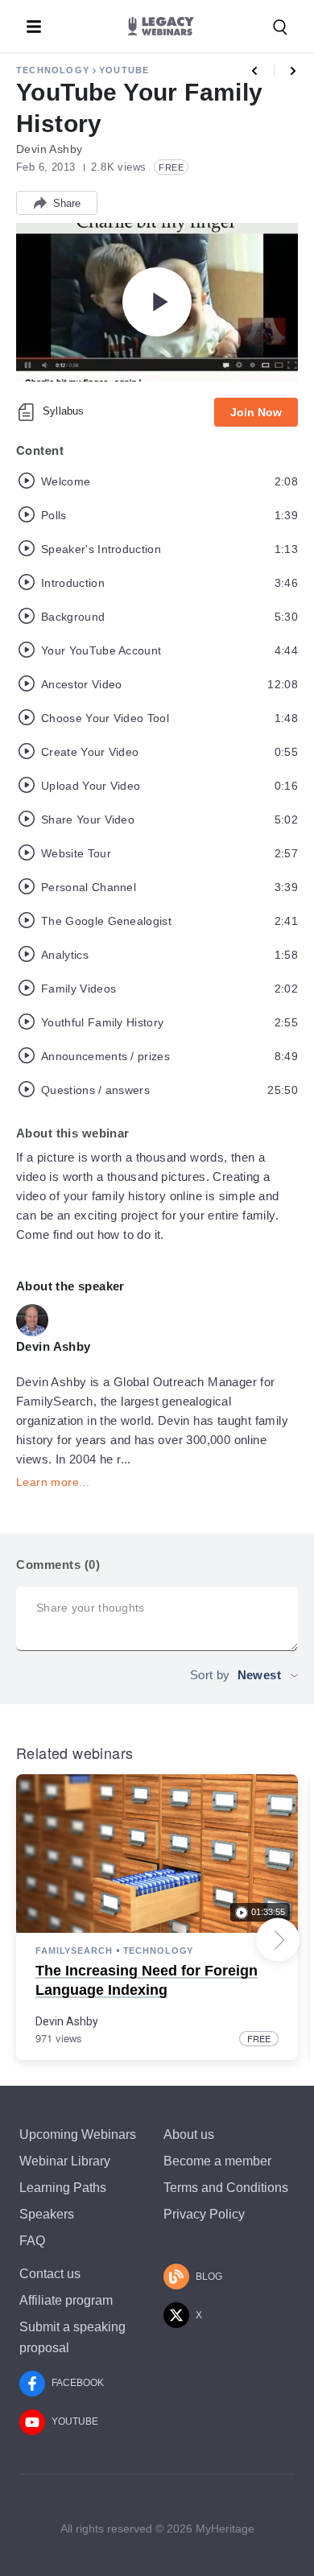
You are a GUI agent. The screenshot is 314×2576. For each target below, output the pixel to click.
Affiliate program (66, 2300)
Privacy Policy (204, 2214)
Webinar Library (65, 2161)
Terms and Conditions (226, 2188)
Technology (53, 70)
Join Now (256, 412)
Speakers (47, 2214)
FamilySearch (74, 1951)
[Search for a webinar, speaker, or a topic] (280, 27)
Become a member (217, 2161)
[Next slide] (278, 1940)
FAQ (32, 2241)
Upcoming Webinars (78, 2134)
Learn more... (53, 1482)
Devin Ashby (67, 2021)
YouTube (124, 70)
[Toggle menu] (34, 27)
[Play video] (157, 302)
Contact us (50, 2274)
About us (189, 2134)
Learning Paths (63, 2188)
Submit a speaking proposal (72, 2337)
